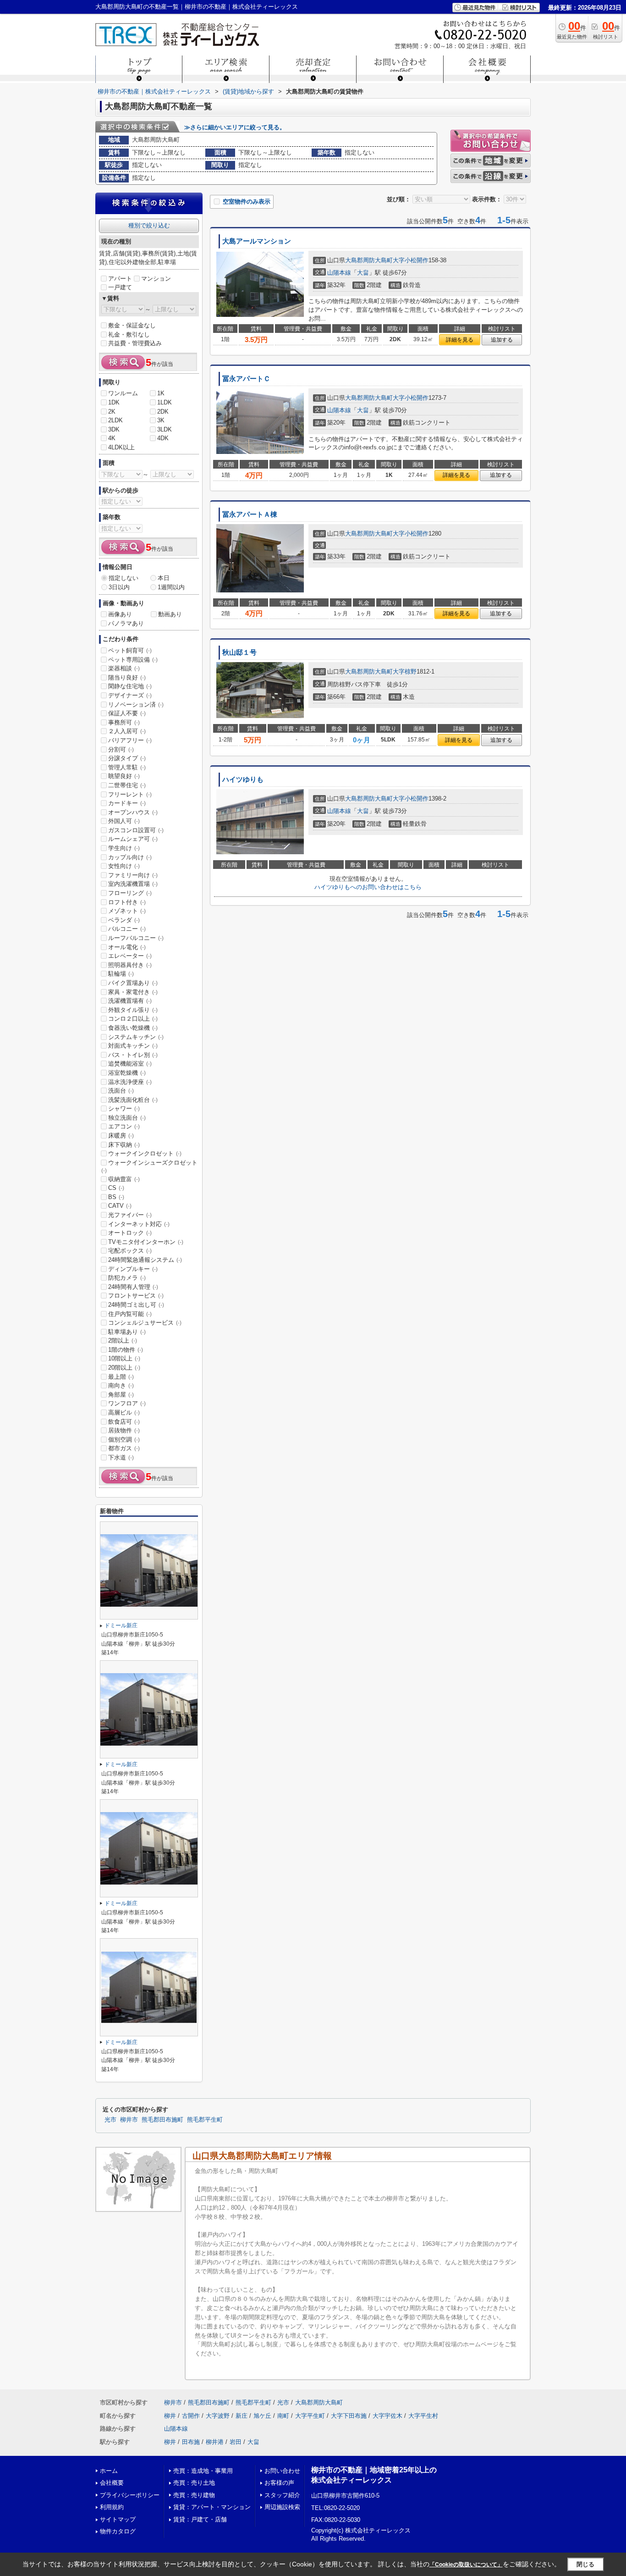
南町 (283, 2416)
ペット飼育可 (130, 650)
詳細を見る (460, 340)
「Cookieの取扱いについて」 (466, 2565)
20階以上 (124, 1368)
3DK (114, 429)
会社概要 (112, 2483)
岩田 (236, 2442)
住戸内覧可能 (130, 1314)
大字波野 (218, 2416)
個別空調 (124, 1440)
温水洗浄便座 (130, 1082)
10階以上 (124, 1358)
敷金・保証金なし (132, 325)
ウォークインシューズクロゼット (149, 1166)
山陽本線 (339, 273)
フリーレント (130, 794)
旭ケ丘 (262, 2416)
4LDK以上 (121, 447)
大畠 (363, 273)
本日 (164, 578)
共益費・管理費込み (135, 343)
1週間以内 (171, 587)
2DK (163, 412)
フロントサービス (136, 1296)
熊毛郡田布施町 (162, 2120)
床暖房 (121, 1136)
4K (112, 438)
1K (161, 393)
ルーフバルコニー (136, 938)
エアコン (124, 1126)
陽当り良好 (127, 677)
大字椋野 (405, 672)
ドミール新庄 (121, 1625)
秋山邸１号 (239, 652)
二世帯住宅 (127, 785)
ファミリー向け (133, 875)
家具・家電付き (133, 992)
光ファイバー (130, 1215)
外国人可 (124, 821)
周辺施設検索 (282, 2507)
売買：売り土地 (194, 2483)
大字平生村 (423, 2416)
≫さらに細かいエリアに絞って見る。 (235, 127)
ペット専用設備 (133, 660)
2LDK (115, 420)
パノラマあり (126, 623)
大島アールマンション (257, 241)
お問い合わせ (282, 2471)
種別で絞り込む (149, 225)
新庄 (242, 2416)
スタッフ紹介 (282, 2495)
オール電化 (127, 947)
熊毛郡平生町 (205, 2120)
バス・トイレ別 (133, 1055)
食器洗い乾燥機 (133, 1028)
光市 (110, 2120)
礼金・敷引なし (129, 334)
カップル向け (130, 857)
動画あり (170, 614)
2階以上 (123, 1341)
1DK (114, 402)
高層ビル (124, 1412)
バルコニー (127, 929)
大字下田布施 (349, 2416)
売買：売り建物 (194, 2495)
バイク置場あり (133, 983)
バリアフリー (130, 740)
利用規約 (112, 2507)
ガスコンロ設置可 (136, 830)
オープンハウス (133, 812)
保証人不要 (127, 713)
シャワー (124, 1108)
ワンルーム (123, 393)
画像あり (120, 614)
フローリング (130, 893)
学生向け (124, 848)
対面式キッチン (133, 1046)
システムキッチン (136, 1037)
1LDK (165, 402)
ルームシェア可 (133, 839)
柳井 (170, 2416)
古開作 (191, 2416)
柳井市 (129, 2120)
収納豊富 (124, 1179)
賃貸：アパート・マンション (212, 2507)
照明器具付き (130, 965)
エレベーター (130, 956)
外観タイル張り (133, 1010)
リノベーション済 (136, 705)
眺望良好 (124, 776)
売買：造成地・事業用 (203, 2471)
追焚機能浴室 (130, 1064)
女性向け (124, 866)
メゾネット (127, 911)
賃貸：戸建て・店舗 (200, 2519)
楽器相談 (124, 668)
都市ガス (124, 1448)
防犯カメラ (127, 1278)
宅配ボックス (130, 1251)
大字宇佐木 (387, 2416)
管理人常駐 (127, 767)
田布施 (191, 2442)
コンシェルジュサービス (145, 1323)
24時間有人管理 (133, 1287)
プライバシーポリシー (130, 2495)
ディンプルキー (133, 1269)
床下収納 (124, 1145)
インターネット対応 (139, 1224)
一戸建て (120, 287)
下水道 (121, 1457)
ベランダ (124, 920)
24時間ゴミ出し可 (136, 1305)
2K (112, 412)
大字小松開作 (411, 260)
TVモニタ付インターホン (146, 1242)
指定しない (124, 578)
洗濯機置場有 (130, 1001)
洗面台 (121, 1091)
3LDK (165, 429)
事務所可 (124, 722)
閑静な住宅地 (130, 686)
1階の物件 (126, 1350)
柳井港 (215, 2442)
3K (161, 420)
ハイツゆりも (243, 779)
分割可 (121, 749)
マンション (156, 279)
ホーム (109, 2471)
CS (116, 1188)
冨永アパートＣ (246, 379)
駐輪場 (121, 974)
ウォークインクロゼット (145, 1153)
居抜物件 (124, 1430)
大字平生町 (310, 2416)
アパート (120, 279)
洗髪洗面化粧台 (133, 1100)
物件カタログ (118, 2531)
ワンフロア (127, 1403)
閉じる (585, 2564)
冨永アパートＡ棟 (250, 514)
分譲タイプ (127, 758)
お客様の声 (279, 2483)
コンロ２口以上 (133, 1019)
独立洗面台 (127, 1118)
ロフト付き (127, 902)
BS (116, 1197)
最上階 (121, 1377)
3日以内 (119, 587)
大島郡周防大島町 (369, 260)
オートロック (130, 1233)
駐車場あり (127, 1332)
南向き (121, 1385)
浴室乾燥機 (127, 1073)
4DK (163, 438)
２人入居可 (127, 731)
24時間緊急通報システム (145, 1260)
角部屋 (121, 1395)
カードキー (127, 803)
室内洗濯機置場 (133, 884)
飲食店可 (124, 1422)
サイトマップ (118, 2519)
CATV (120, 1206)
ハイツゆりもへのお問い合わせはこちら (368, 887)
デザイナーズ (130, 695)
